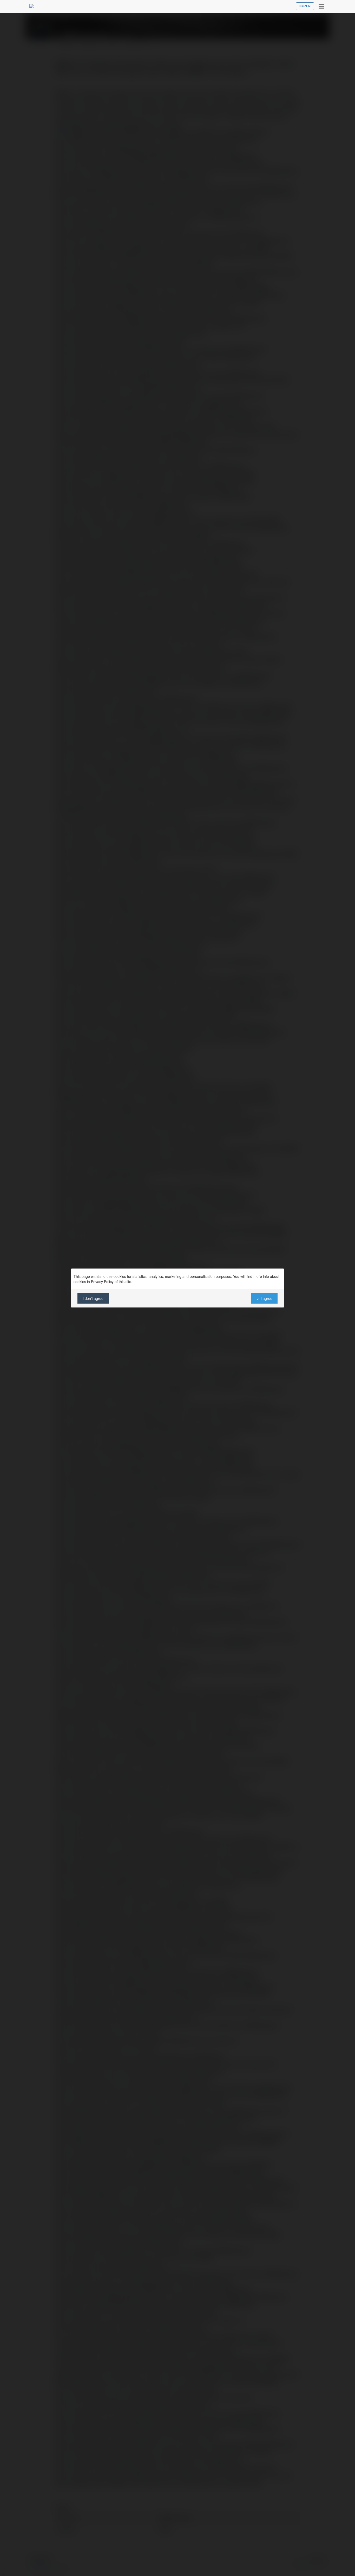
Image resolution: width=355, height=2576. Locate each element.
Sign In (305, 6)
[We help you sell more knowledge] (31, 6)
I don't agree (93, 1298)
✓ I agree (264, 1298)
